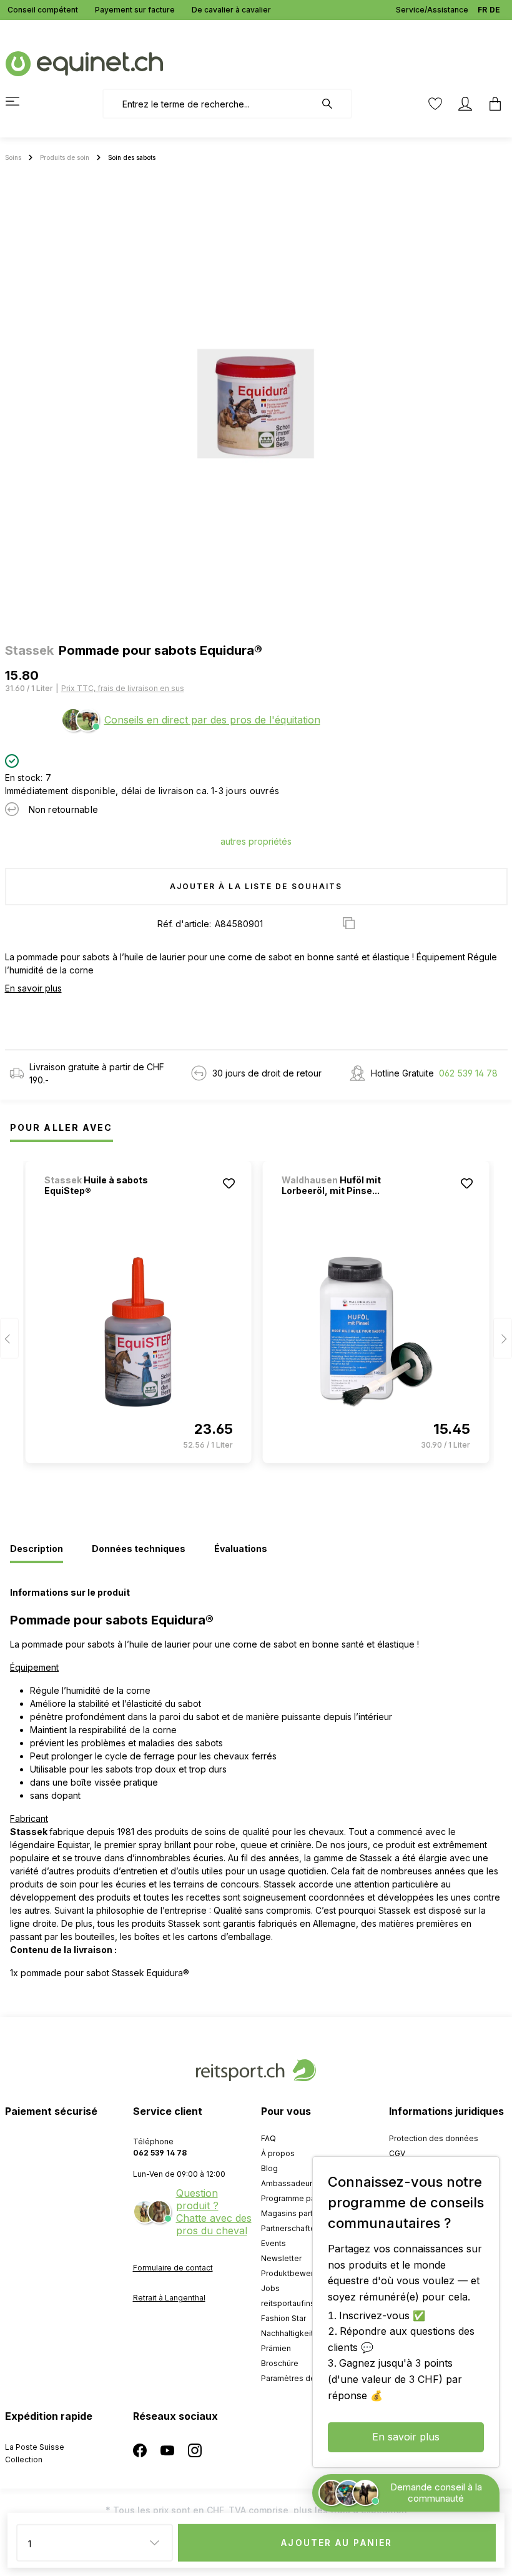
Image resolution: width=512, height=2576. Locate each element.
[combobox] (209, 104)
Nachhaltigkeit (287, 2333)
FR (482, 10)
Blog (269, 2168)
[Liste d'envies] (435, 104)
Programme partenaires (304, 2198)
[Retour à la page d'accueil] (84, 63)
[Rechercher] (333, 104)
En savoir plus (33, 988)
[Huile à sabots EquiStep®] (139, 1332)
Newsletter (281, 2258)
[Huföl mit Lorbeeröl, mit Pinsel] (376, 1332)
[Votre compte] (465, 104)
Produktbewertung (295, 2273)
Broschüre (280, 2363)
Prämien (276, 2348)
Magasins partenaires (301, 2213)
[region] (256, 404)
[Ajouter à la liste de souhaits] (229, 1183)
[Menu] (20, 101)
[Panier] (491, 104)
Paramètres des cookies (306, 2378)
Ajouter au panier (337, 2543)
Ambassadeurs (289, 2183)
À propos (278, 2153)
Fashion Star (283, 2318)
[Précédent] (9, 1338)
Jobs (270, 2288)
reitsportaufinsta (291, 2303)
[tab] (37, 1549)
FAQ (268, 2138)
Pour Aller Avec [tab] (62, 1127)
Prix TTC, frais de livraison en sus (123, 688)
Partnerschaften (290, 2228)
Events (273, 2243)
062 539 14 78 (468, 1073)
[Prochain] (503, 1338)
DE (495, 10)
